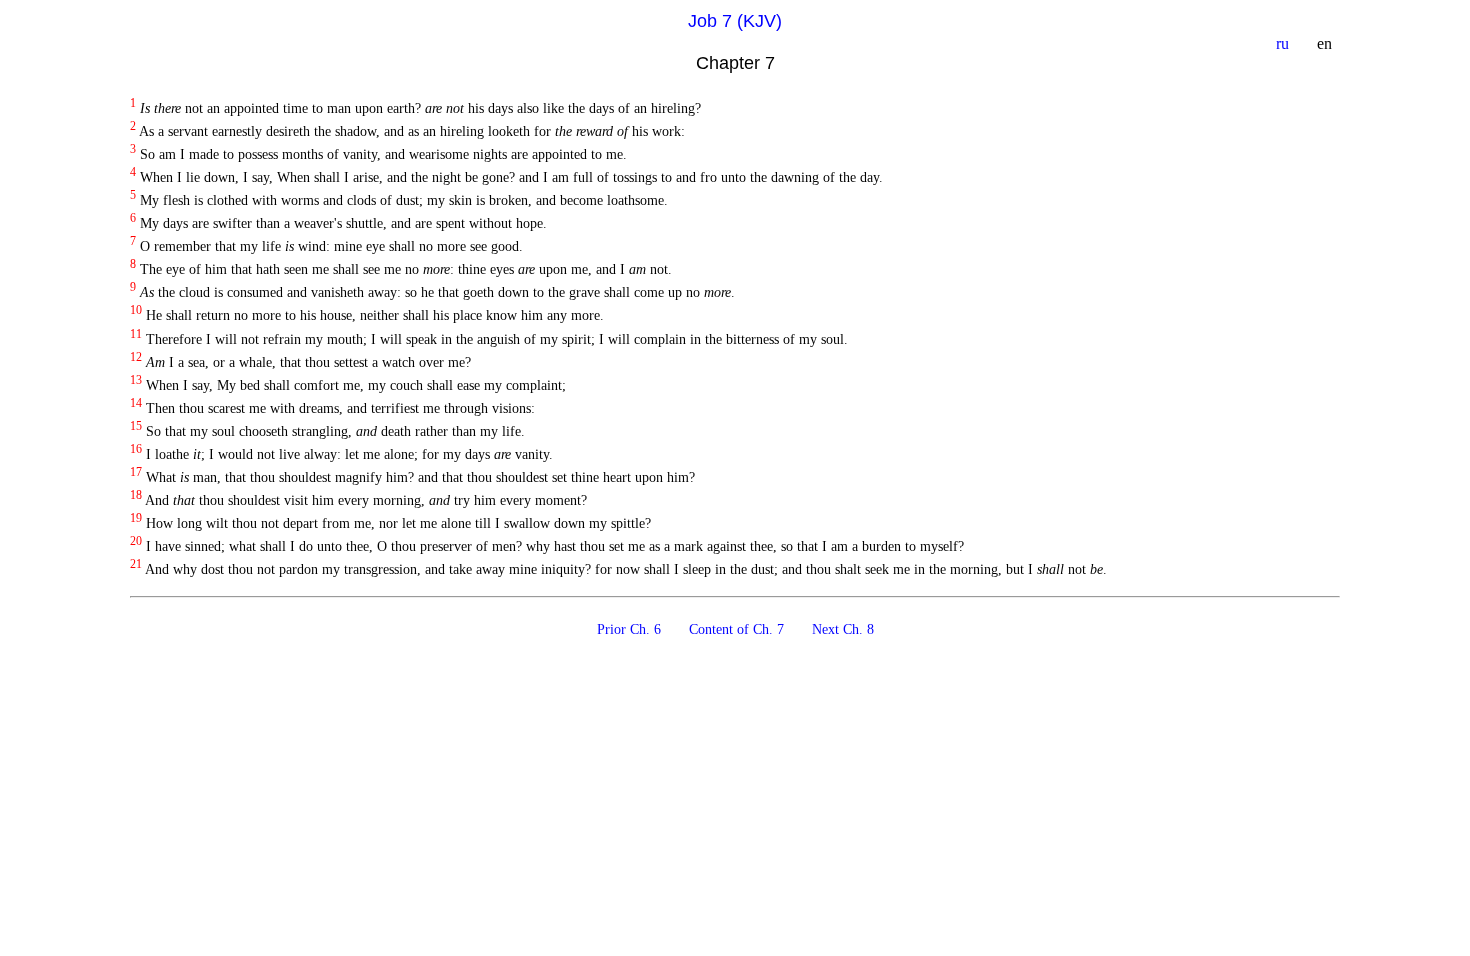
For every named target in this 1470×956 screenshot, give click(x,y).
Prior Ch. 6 (631, 629)
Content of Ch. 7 (738, 629)
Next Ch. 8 (843, 629)
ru (1284, 43)
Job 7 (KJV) (735, 21)
